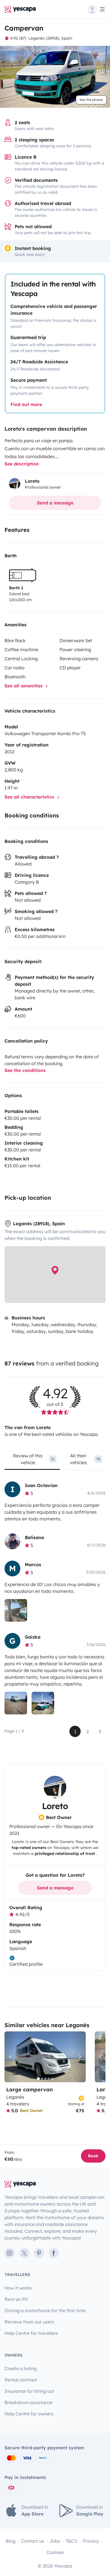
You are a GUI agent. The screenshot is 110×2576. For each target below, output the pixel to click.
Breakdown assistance (28, 2402)
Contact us (33, 2541)
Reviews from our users (29, 2322)
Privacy (91, 2541)
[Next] (79, 2057)
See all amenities (24, 686)
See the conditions (25, 1070)
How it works (18, 2288)
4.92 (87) (18, 38)
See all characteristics (30, 797)
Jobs (55, 2541)
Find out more (26, 404)
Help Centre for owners (29, 2414)
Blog (11, 2541)
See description (22, 464)
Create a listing (21, 2368)
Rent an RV (16, 2299)
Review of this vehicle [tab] (34, 1459)
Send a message (55, 503)
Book (93, 2156)
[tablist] (55, 1461)
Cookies (55, 2552)
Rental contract (21, 2380)
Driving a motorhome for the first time (45, 2310)
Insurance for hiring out (29, 2391)
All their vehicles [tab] (85, 1459)
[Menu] (97, 9)
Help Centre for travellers (31, 2333)
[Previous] (11, 2057)
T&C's (71, 2541)
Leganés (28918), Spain (50, 38)
